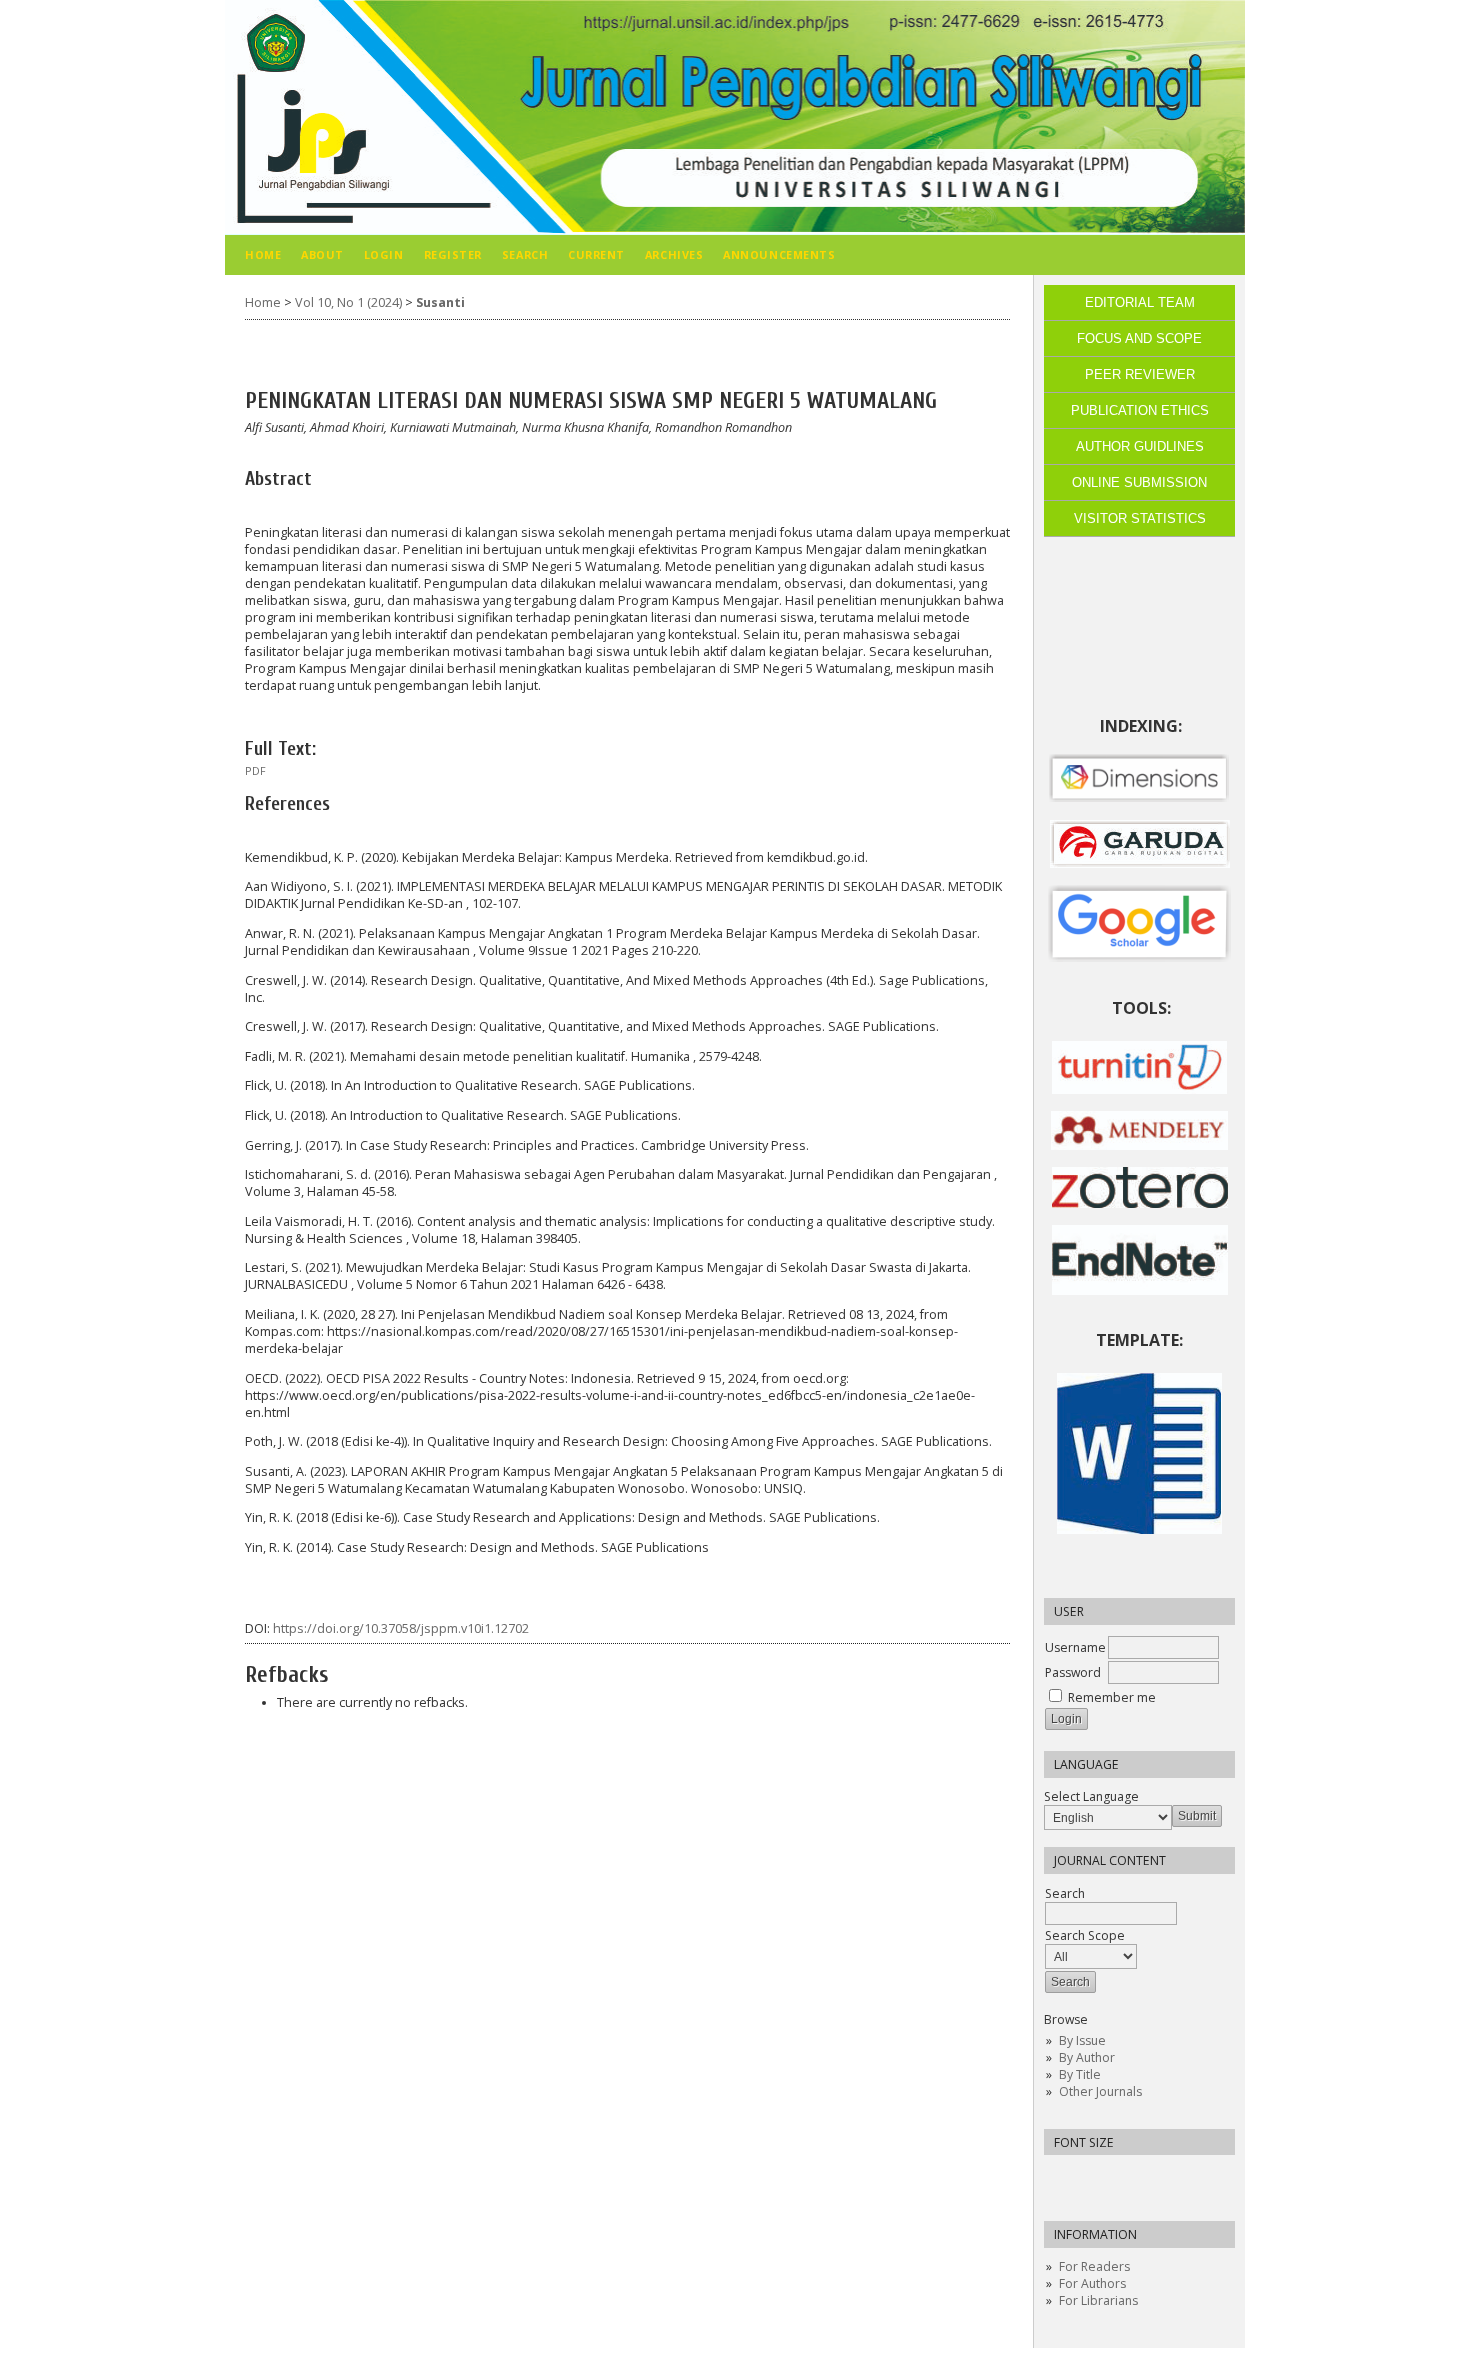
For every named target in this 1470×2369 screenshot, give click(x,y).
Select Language (1091, 1796)
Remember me (1112, 1697)
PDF (255, 771)
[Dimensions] (1139, 798)
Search (1065, 1893)
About (322, 254)
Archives (674, 254)
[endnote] (1140, 1290)
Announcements (779, 254)
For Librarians (1098, 2300)
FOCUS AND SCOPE (1139, 338)
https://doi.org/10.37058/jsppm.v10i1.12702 (401, 1628)
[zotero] (1140, 1203)
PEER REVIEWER (1140, 374)
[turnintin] (1139, 1089)
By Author (1087, 2057)
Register (453, 254)
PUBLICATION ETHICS (1140, 410)
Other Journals (1100, 2091)
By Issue (1082, 2040)
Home (263, 254)
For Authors (1092, 2283)
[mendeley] (1139, 1145)
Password (1073, 1672)
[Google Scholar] (1139, 924)
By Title (1080, 2074)
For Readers (1094, 2266)
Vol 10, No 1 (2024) (348, 302)
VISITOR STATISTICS (1140, 518)
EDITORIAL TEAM (1140, 302)
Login (384, 254)
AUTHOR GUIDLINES (1140, 446)
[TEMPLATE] (1139, 1529)
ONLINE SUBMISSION (1139, 482)
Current (596, 254)
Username (1075, 1647)
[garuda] (1140, 863)
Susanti (440, 302)
